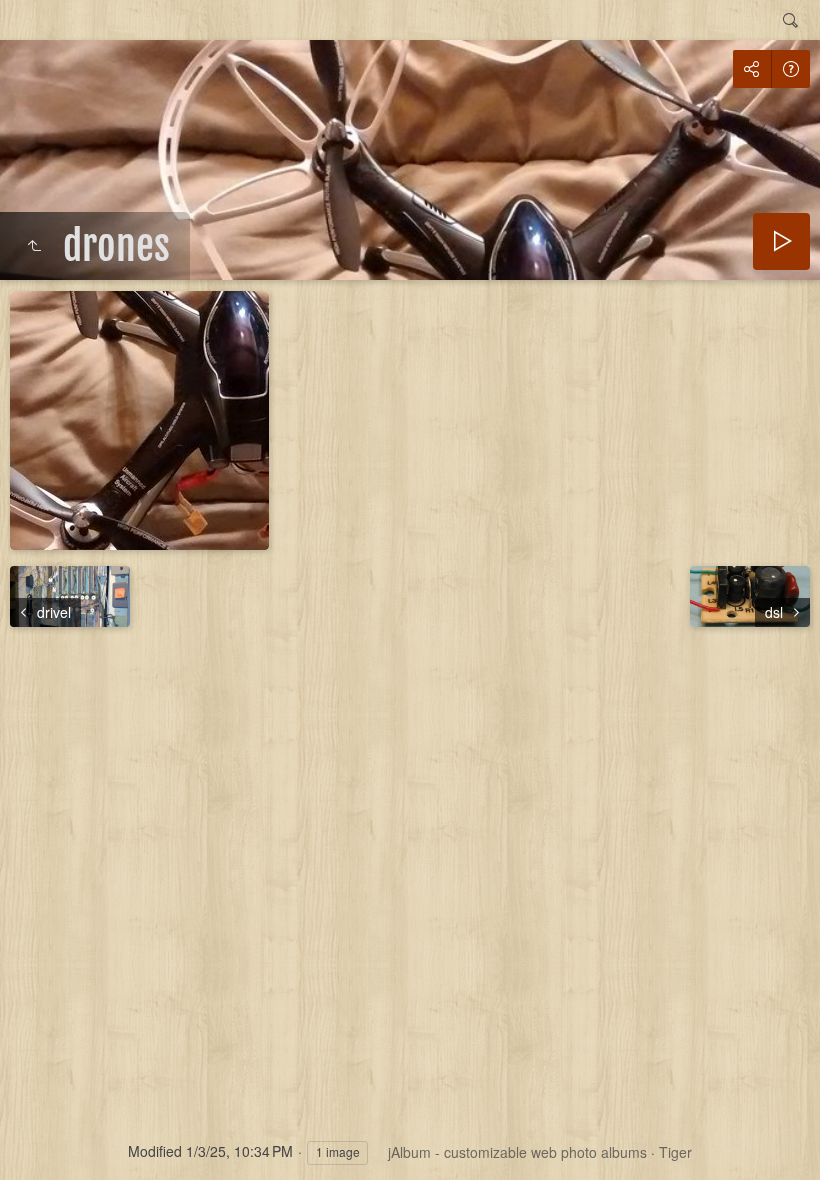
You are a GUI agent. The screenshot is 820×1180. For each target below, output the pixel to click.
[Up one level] (34, 246)
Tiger (675, 1152)
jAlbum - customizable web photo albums (517, 1152)
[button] (40, 1140)
